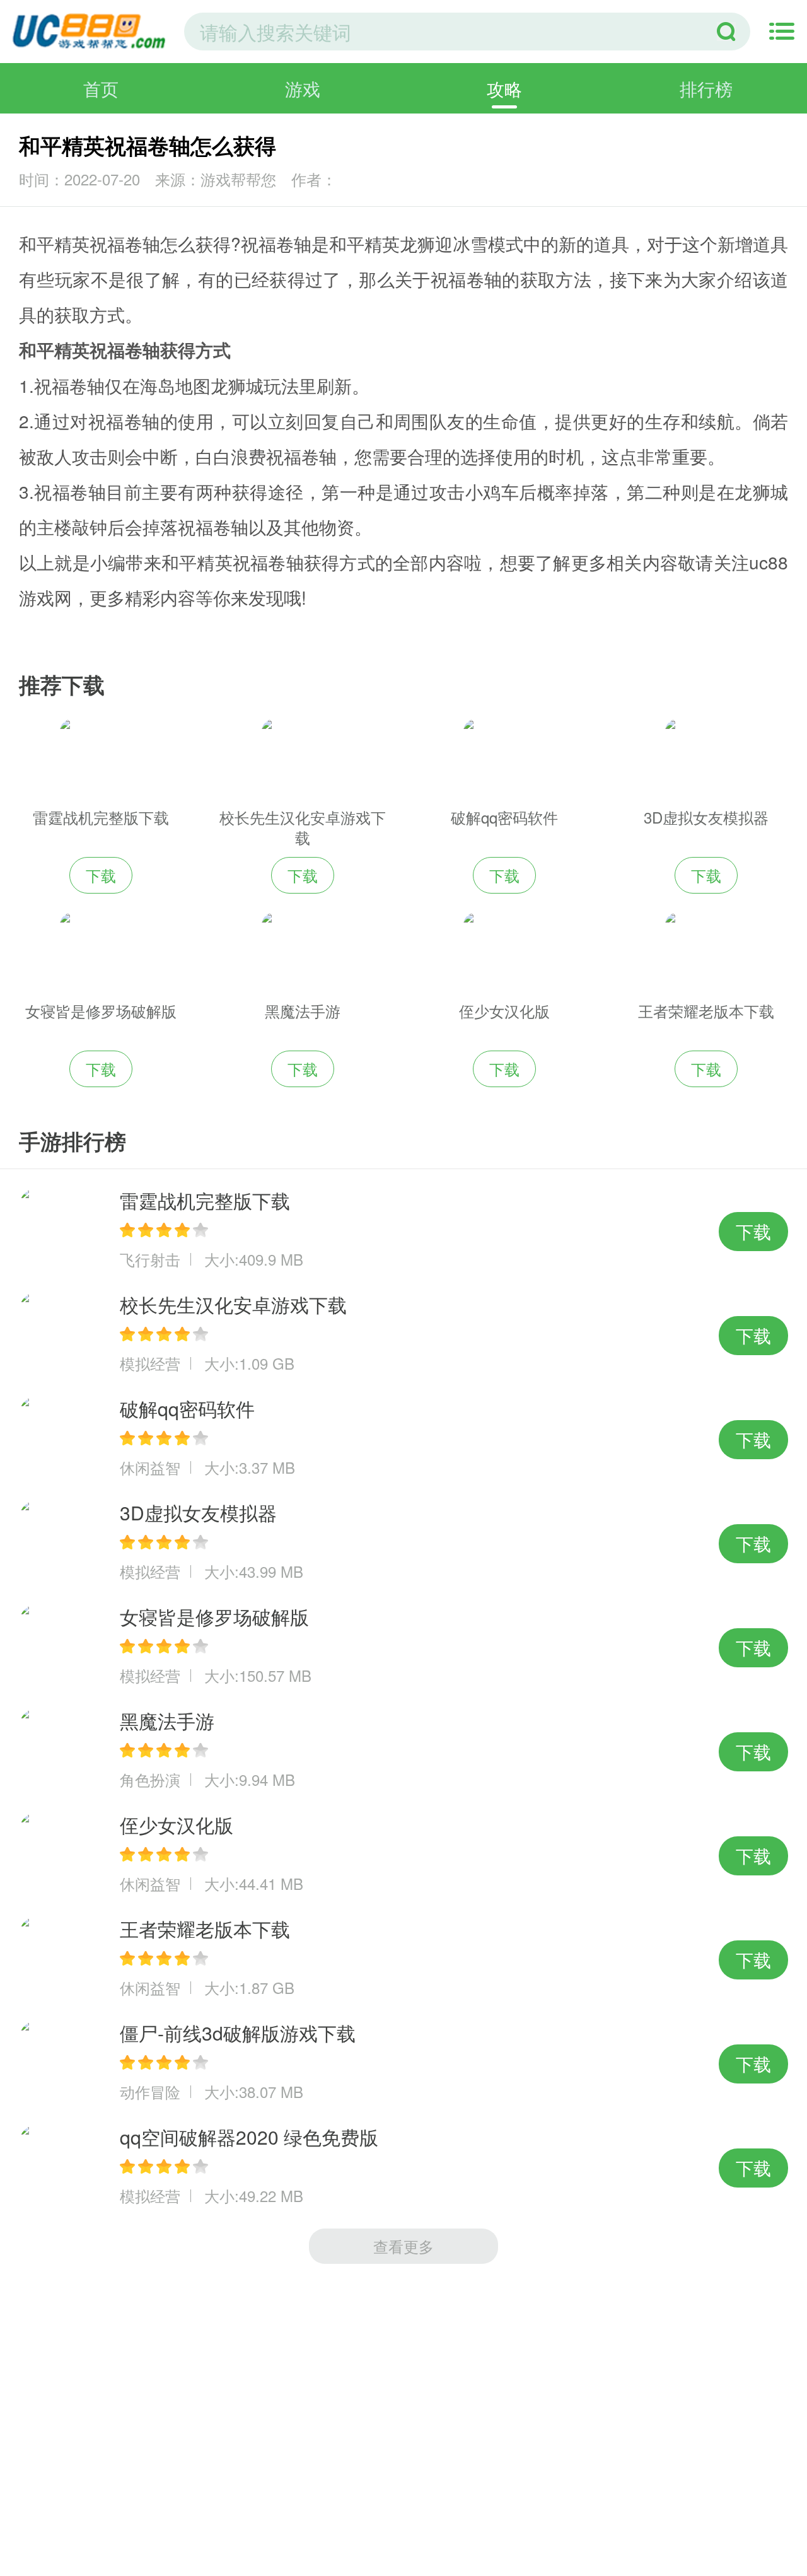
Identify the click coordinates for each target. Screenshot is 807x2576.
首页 (101, 88)
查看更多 (403, 2246)
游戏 (303, 88)
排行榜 (706, 88)
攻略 (504, 88)
